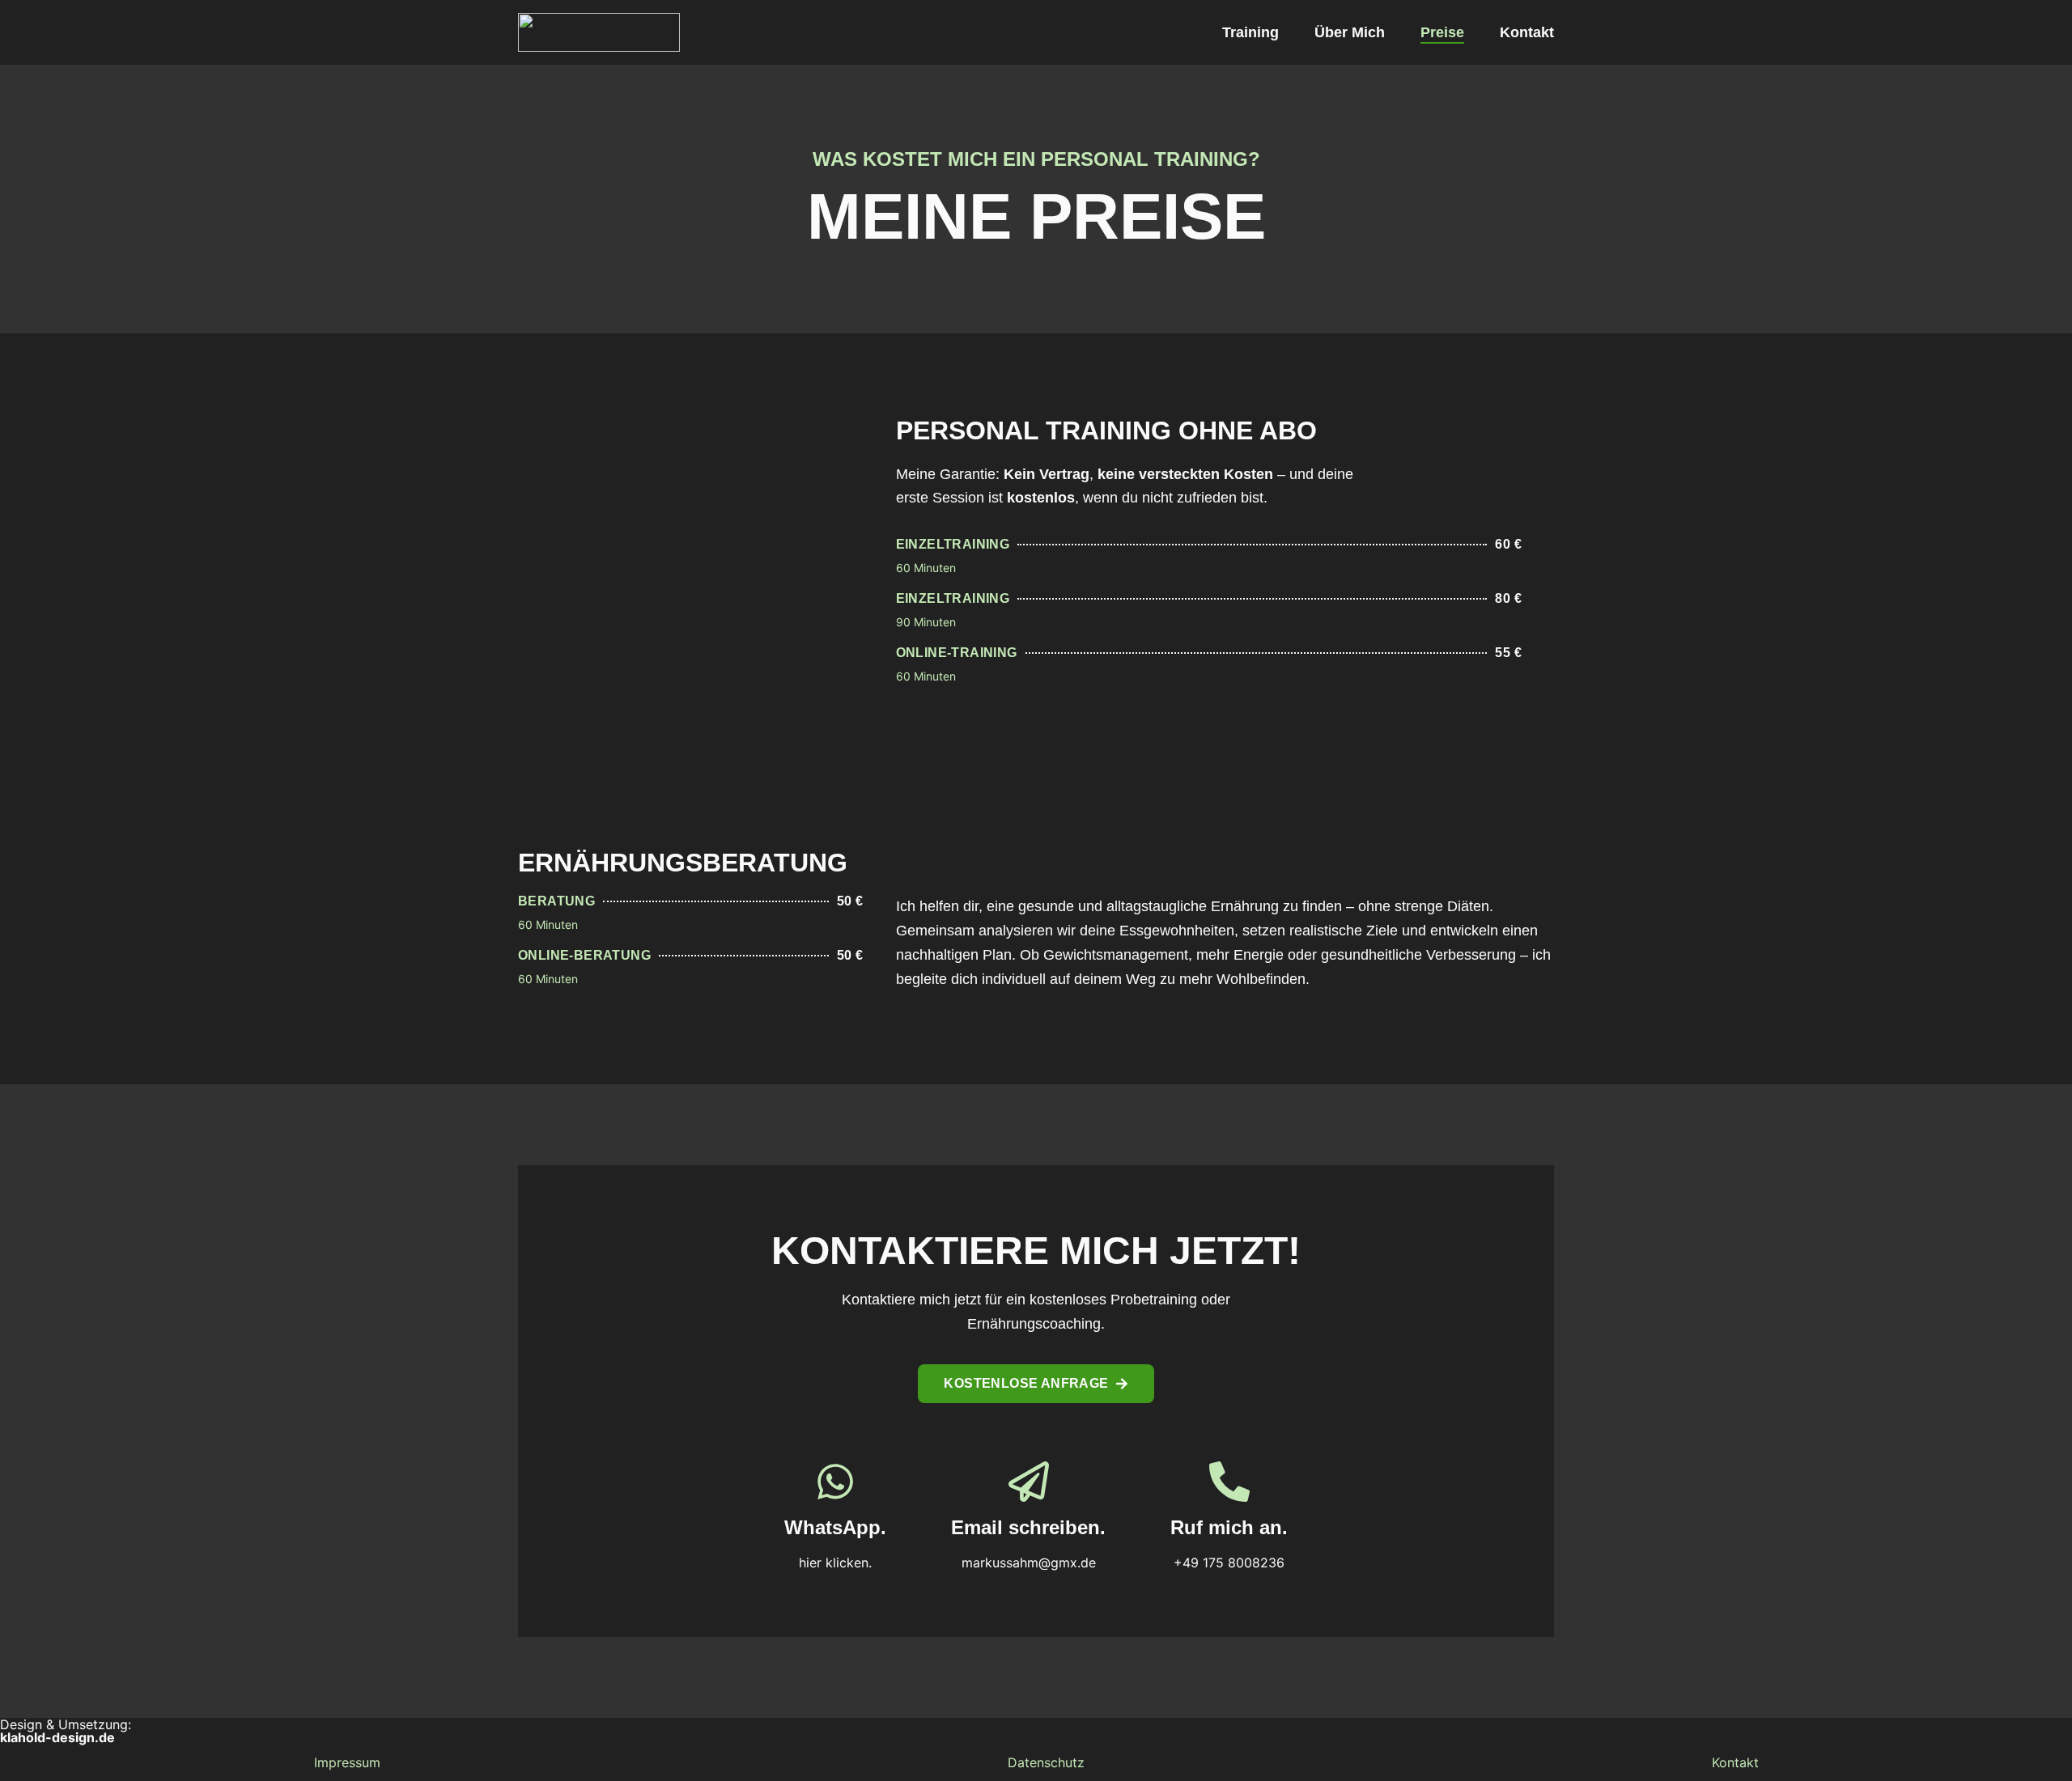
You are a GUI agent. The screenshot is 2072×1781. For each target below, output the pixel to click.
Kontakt (1527, 32)
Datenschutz (1046, 1762)
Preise (1442, 32)
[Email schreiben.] (1029, 1482)
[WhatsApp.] (835, 1482)
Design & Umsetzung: (66, 1731)
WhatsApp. (835, 1527)
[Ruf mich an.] (1229, 1482)
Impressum (347, 1762)
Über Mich (1350, 32)
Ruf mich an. (1229, 1527)
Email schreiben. (1028, 1527)
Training (1250, 32)
